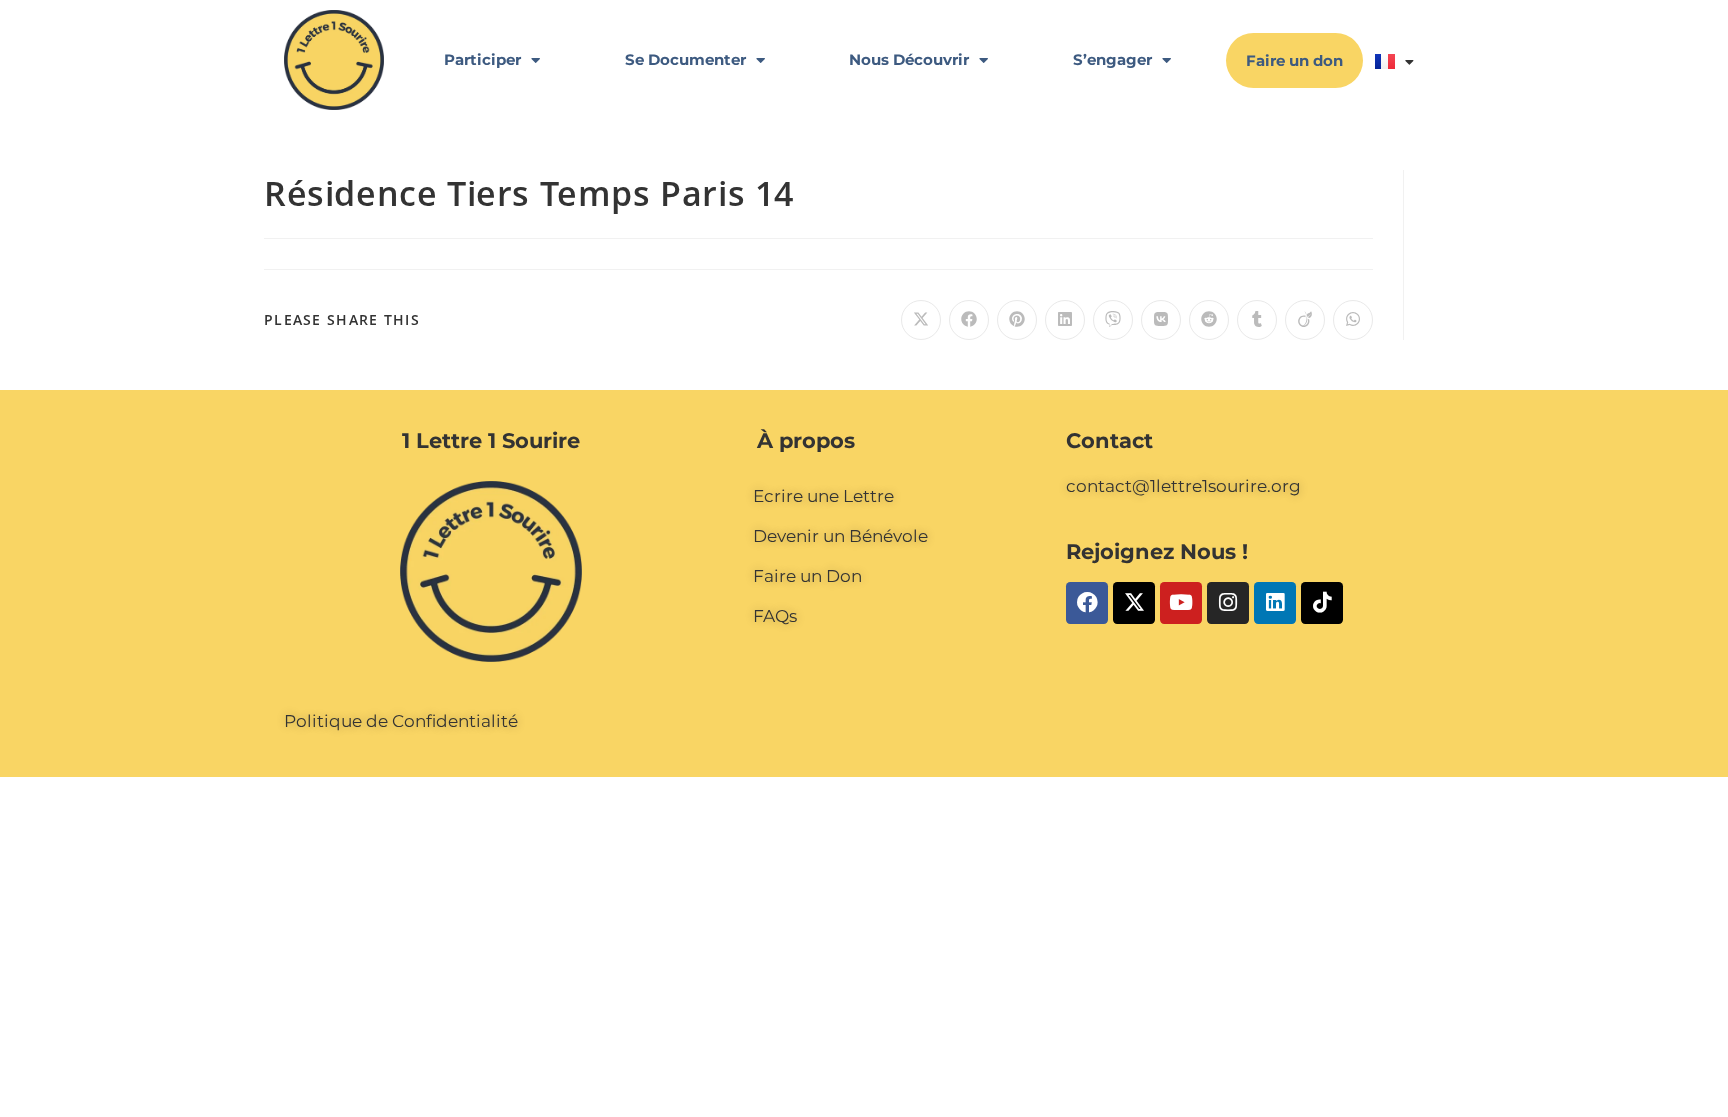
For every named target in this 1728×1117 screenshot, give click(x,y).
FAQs (775, 616)
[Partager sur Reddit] (1209, 320)
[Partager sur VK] (1161, 320)
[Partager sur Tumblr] (1257, 320)
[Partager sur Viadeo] (1305, 320)
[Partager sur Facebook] (969, 320)
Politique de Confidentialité (401, 721)
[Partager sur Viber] (1113, 320)
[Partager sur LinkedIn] (1065, 320)
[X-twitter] (1134, 603)
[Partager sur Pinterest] (1017, 320)
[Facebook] (1087, 603)
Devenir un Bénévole (840, 536)
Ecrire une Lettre (823, 496)
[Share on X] (921, 320)
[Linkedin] (1275, 603)
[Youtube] (1181, 603)
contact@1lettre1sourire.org (1183, 486)
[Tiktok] (1322, 603)
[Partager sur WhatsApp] (1353, 320)
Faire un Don (807, 576)
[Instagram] (1228, 603)
